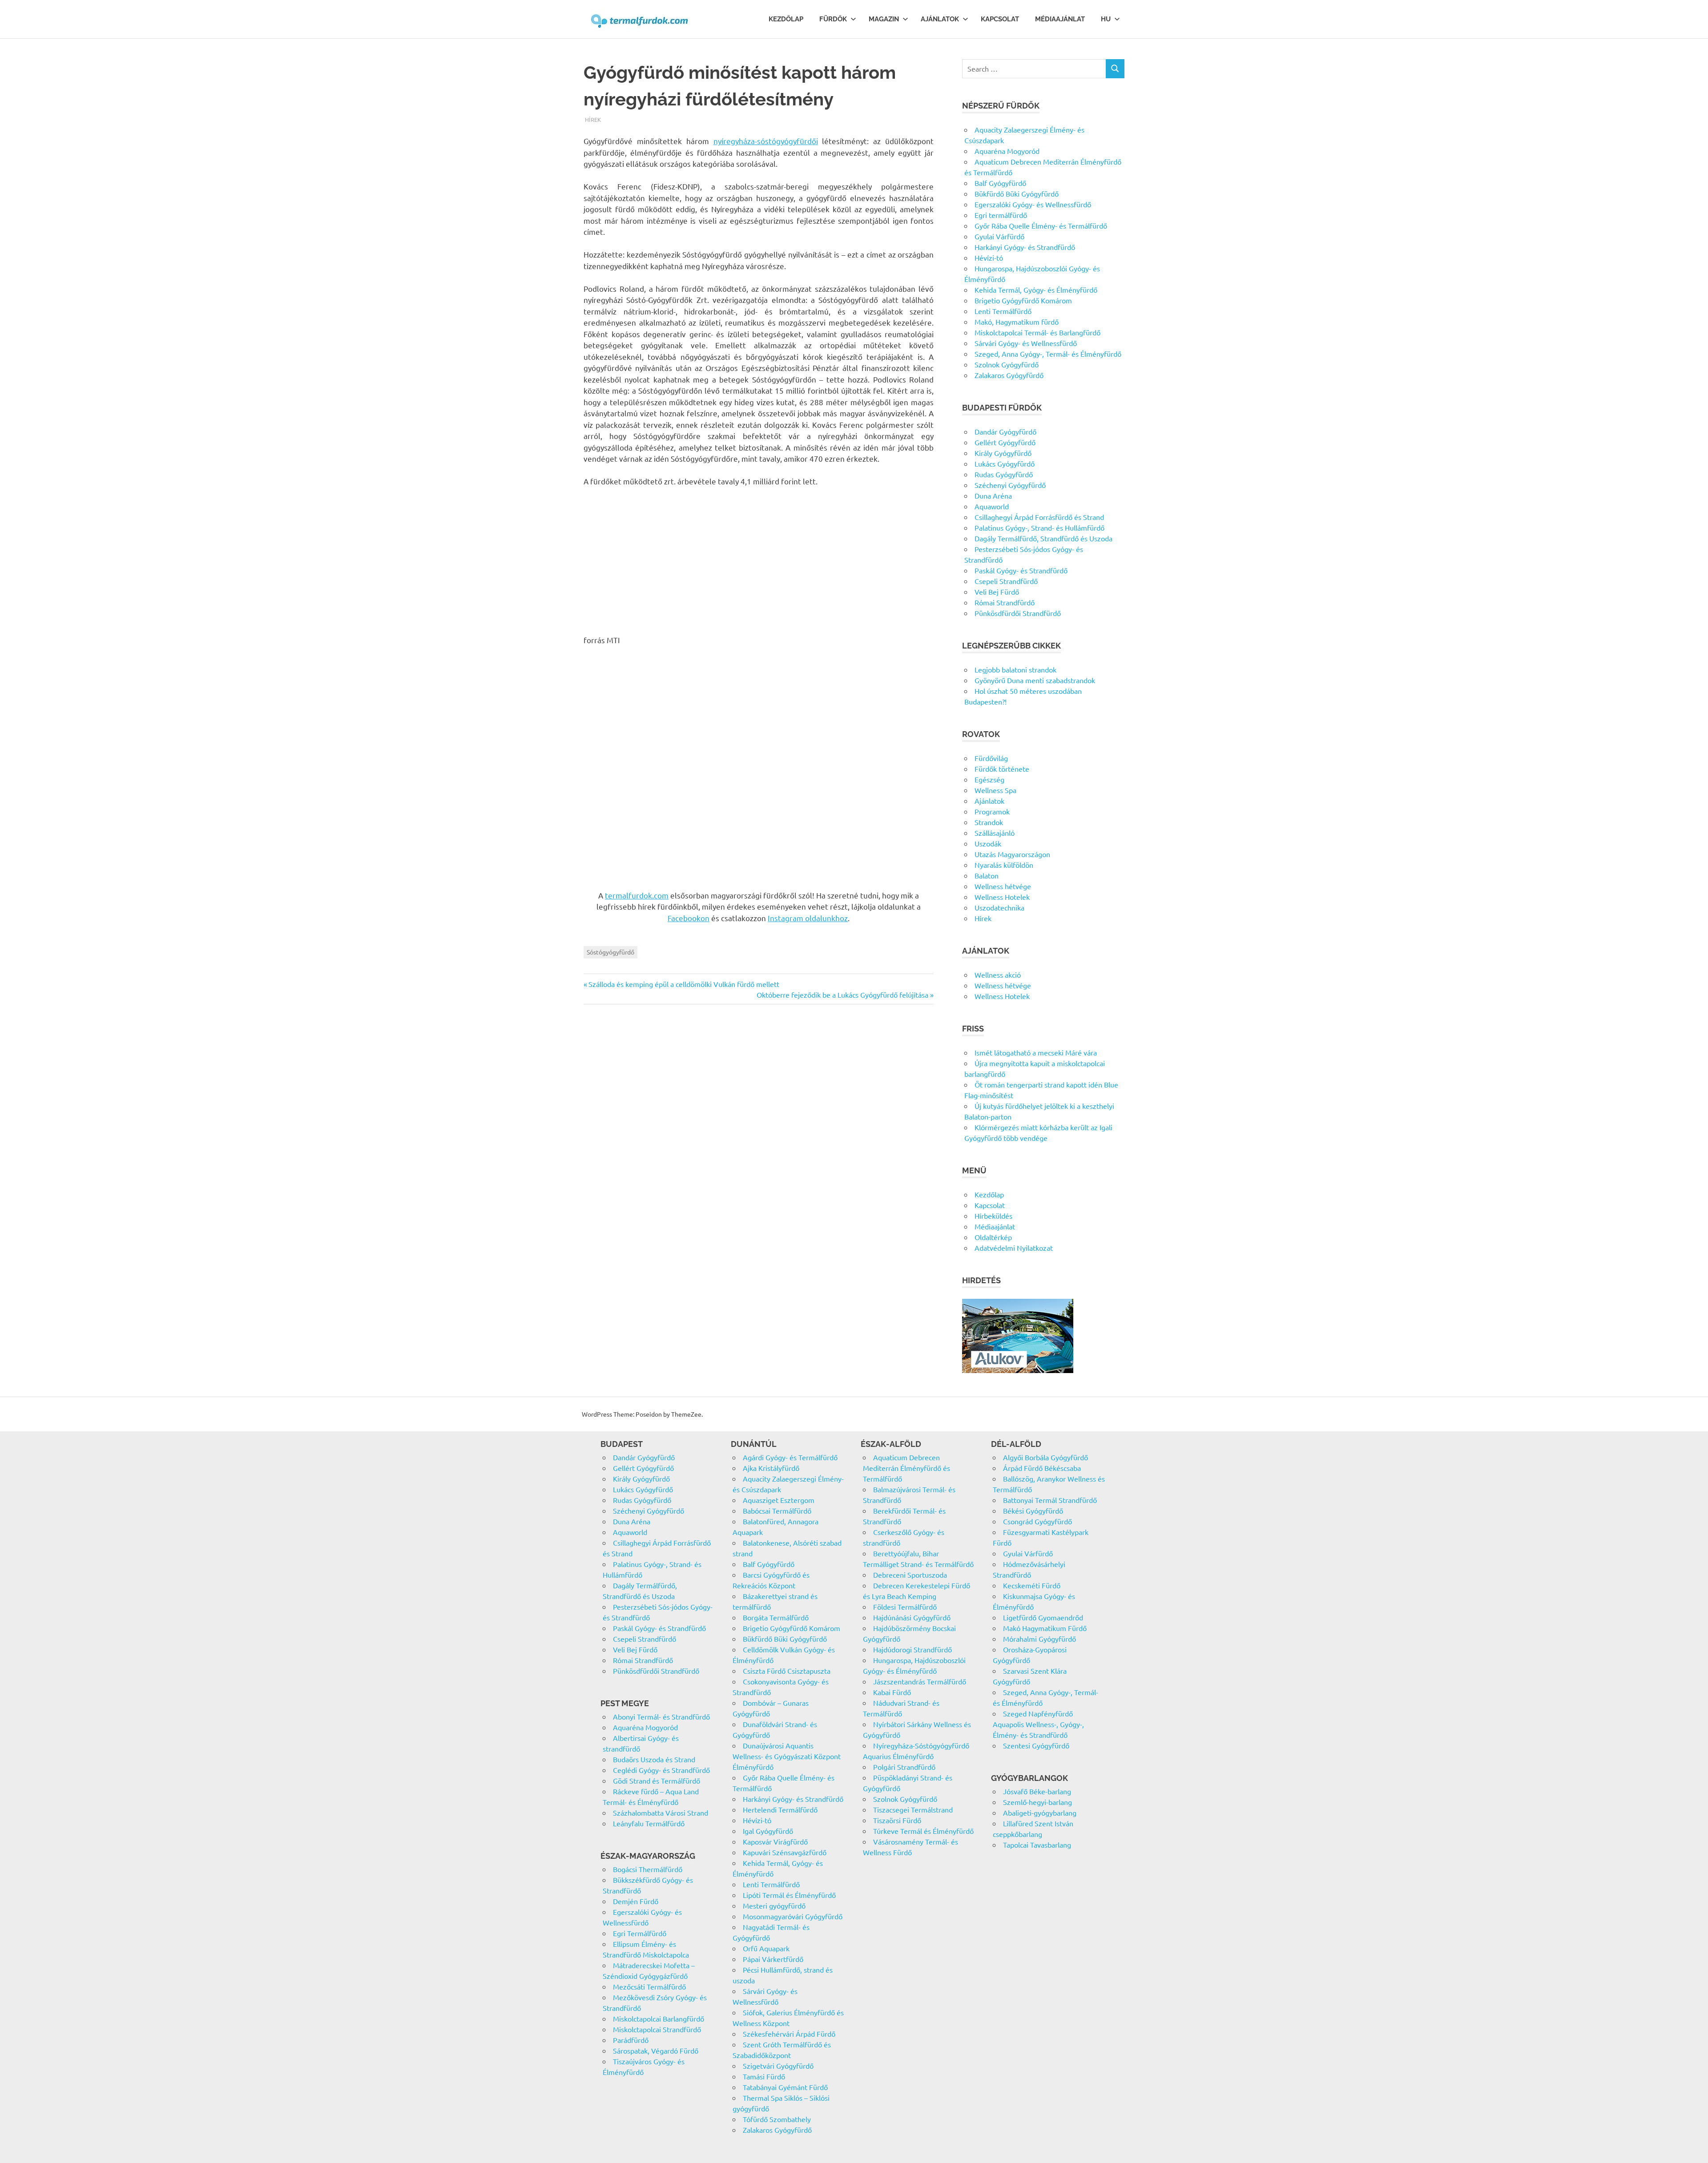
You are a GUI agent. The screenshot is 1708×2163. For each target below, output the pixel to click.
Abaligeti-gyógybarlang (1040, 1813)
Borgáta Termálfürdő (776, 1617)
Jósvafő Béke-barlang (1037, 1791)
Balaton (987, 875)
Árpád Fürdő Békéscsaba (1042, 1468)
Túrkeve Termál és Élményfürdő (923, 1831)
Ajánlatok (940, 19)
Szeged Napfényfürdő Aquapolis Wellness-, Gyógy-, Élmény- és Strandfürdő (1038, 1724)
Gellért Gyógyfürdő (1005, 442)
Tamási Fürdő (764, 2076)
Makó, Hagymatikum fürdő (1017, 322)
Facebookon (689, 918)
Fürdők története (1002, 769)
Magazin (884, 19)
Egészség (989, 779)
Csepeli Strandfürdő (1006, 581)
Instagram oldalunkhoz (808, 918)
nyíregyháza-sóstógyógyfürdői (766, 141)
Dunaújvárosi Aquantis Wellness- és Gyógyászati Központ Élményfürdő (787, 1756)
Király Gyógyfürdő (1003, 453)
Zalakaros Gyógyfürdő (1009, 375)
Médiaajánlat (1060, 19)
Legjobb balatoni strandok (1015, 669)
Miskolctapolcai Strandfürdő (657, 2029)
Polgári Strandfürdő (904, 1767)
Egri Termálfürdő (640, 1933)
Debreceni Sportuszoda (910, 1575)
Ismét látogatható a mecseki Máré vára (1036, 1052)
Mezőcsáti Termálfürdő (649, 1986)
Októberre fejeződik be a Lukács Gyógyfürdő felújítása (842, 995)
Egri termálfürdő (1001, 215)
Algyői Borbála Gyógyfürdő (1045, 1457)
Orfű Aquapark (766, 1948)
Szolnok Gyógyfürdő (1007, 364)
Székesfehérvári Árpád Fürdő (789, 2034)
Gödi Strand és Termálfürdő (657, 1780)
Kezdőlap (786, 19)
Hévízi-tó (989, 258)
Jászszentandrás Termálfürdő (920, 1681)
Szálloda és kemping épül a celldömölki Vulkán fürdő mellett (684, 984)
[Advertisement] (759, 560)
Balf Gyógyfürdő (1000, 183)
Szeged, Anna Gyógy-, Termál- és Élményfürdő (1048, 354)
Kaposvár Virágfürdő (775, 1841)
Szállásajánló (995, 833)
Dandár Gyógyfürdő (1005, 431)
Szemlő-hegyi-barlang (1037, 1802)
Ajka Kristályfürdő (771, 1468)
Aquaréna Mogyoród (1007, 151)
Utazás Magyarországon (1012, 854)
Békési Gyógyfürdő (1033, 1510)
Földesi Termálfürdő (905, 1607)
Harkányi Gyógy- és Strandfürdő (1025, 247)
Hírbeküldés (993, 1216)
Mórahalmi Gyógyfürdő (1039, 1639)
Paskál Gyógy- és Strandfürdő (1021, 570)
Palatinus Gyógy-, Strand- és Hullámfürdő (1039, 528)
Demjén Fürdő (636, 1901)
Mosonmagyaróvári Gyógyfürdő (793, 1916)
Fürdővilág (991, 758)
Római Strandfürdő (1005, 602)
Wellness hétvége (1003, 886)
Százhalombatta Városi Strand (661, 1813)
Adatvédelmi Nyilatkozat (1014, 1248)
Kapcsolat (1000, 19)
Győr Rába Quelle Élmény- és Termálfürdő (1041, 226)
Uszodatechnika (999, 907)
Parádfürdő (631, 2040)
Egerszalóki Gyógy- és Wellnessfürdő (1033, 204)
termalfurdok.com (637, 895)
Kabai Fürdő (892, 1692)
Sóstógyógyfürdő (610, 952)
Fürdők (833, 19)
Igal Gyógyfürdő (768, 1831)
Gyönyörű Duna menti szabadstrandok (1035, 680)
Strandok (989, 822)
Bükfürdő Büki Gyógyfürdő (1017, 193)
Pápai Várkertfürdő (773, 1959)
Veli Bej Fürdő (997, 592)
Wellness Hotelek (1002, 897)
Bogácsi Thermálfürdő (648, 1869)
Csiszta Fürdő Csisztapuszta (787, 1671)
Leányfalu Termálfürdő (649, 1823)
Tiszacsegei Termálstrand (913, 1809)
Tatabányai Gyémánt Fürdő (785, 2087)
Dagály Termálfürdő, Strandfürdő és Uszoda (1043, 538)
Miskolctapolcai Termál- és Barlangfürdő (1037, 332)
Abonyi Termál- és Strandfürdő (661, 1716)
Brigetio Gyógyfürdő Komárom (1023, 300)
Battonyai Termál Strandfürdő (1050, 1500)
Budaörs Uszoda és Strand (654, 1759)
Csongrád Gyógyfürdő (1037, 1521)
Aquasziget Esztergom (779, 1500)
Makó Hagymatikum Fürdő (1045, 1628)
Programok (992, 811)
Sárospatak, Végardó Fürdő (656, 2050)
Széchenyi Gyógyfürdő (1010, 485)
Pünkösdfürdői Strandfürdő (1018, 613)
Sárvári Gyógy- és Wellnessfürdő (1026, 343)
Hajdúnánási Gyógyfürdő (912, 1617)
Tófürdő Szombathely (777, 2119)
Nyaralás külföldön (1004, 865)
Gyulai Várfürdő (999, 236)
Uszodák (988, 843)
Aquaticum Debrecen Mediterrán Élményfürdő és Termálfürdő (906, 1468)
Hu (1106, 19)
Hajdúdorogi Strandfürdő (912, 1649)
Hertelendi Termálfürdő (780, 1809)
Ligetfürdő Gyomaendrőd (1043, 1617)
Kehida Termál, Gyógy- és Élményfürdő (1036, 290)
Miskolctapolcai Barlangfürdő (659, 2018)
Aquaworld (992, 506)
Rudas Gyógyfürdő (1004, 474)
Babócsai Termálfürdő (777, 1510)
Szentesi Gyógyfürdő (1036, 1745)
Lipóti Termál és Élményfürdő (789, 1895)
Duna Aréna (993, 495)
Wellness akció (998, 975)
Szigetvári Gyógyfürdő (778, 2066)
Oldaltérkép (993, 1237)
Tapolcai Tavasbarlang (1037, 1845)
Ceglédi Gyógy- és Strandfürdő (661, 1770)
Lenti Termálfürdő (1003, 311)
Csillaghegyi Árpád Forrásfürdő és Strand (1039, 517)
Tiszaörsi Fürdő (897, 1820)
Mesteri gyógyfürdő (774, 1905)
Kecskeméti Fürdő (1032, 1585)
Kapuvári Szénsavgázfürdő (785, 1852)
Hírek (593, 119)
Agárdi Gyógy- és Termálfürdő (790, 1457)
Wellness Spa (995, 790)
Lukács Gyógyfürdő (1005, 463)
